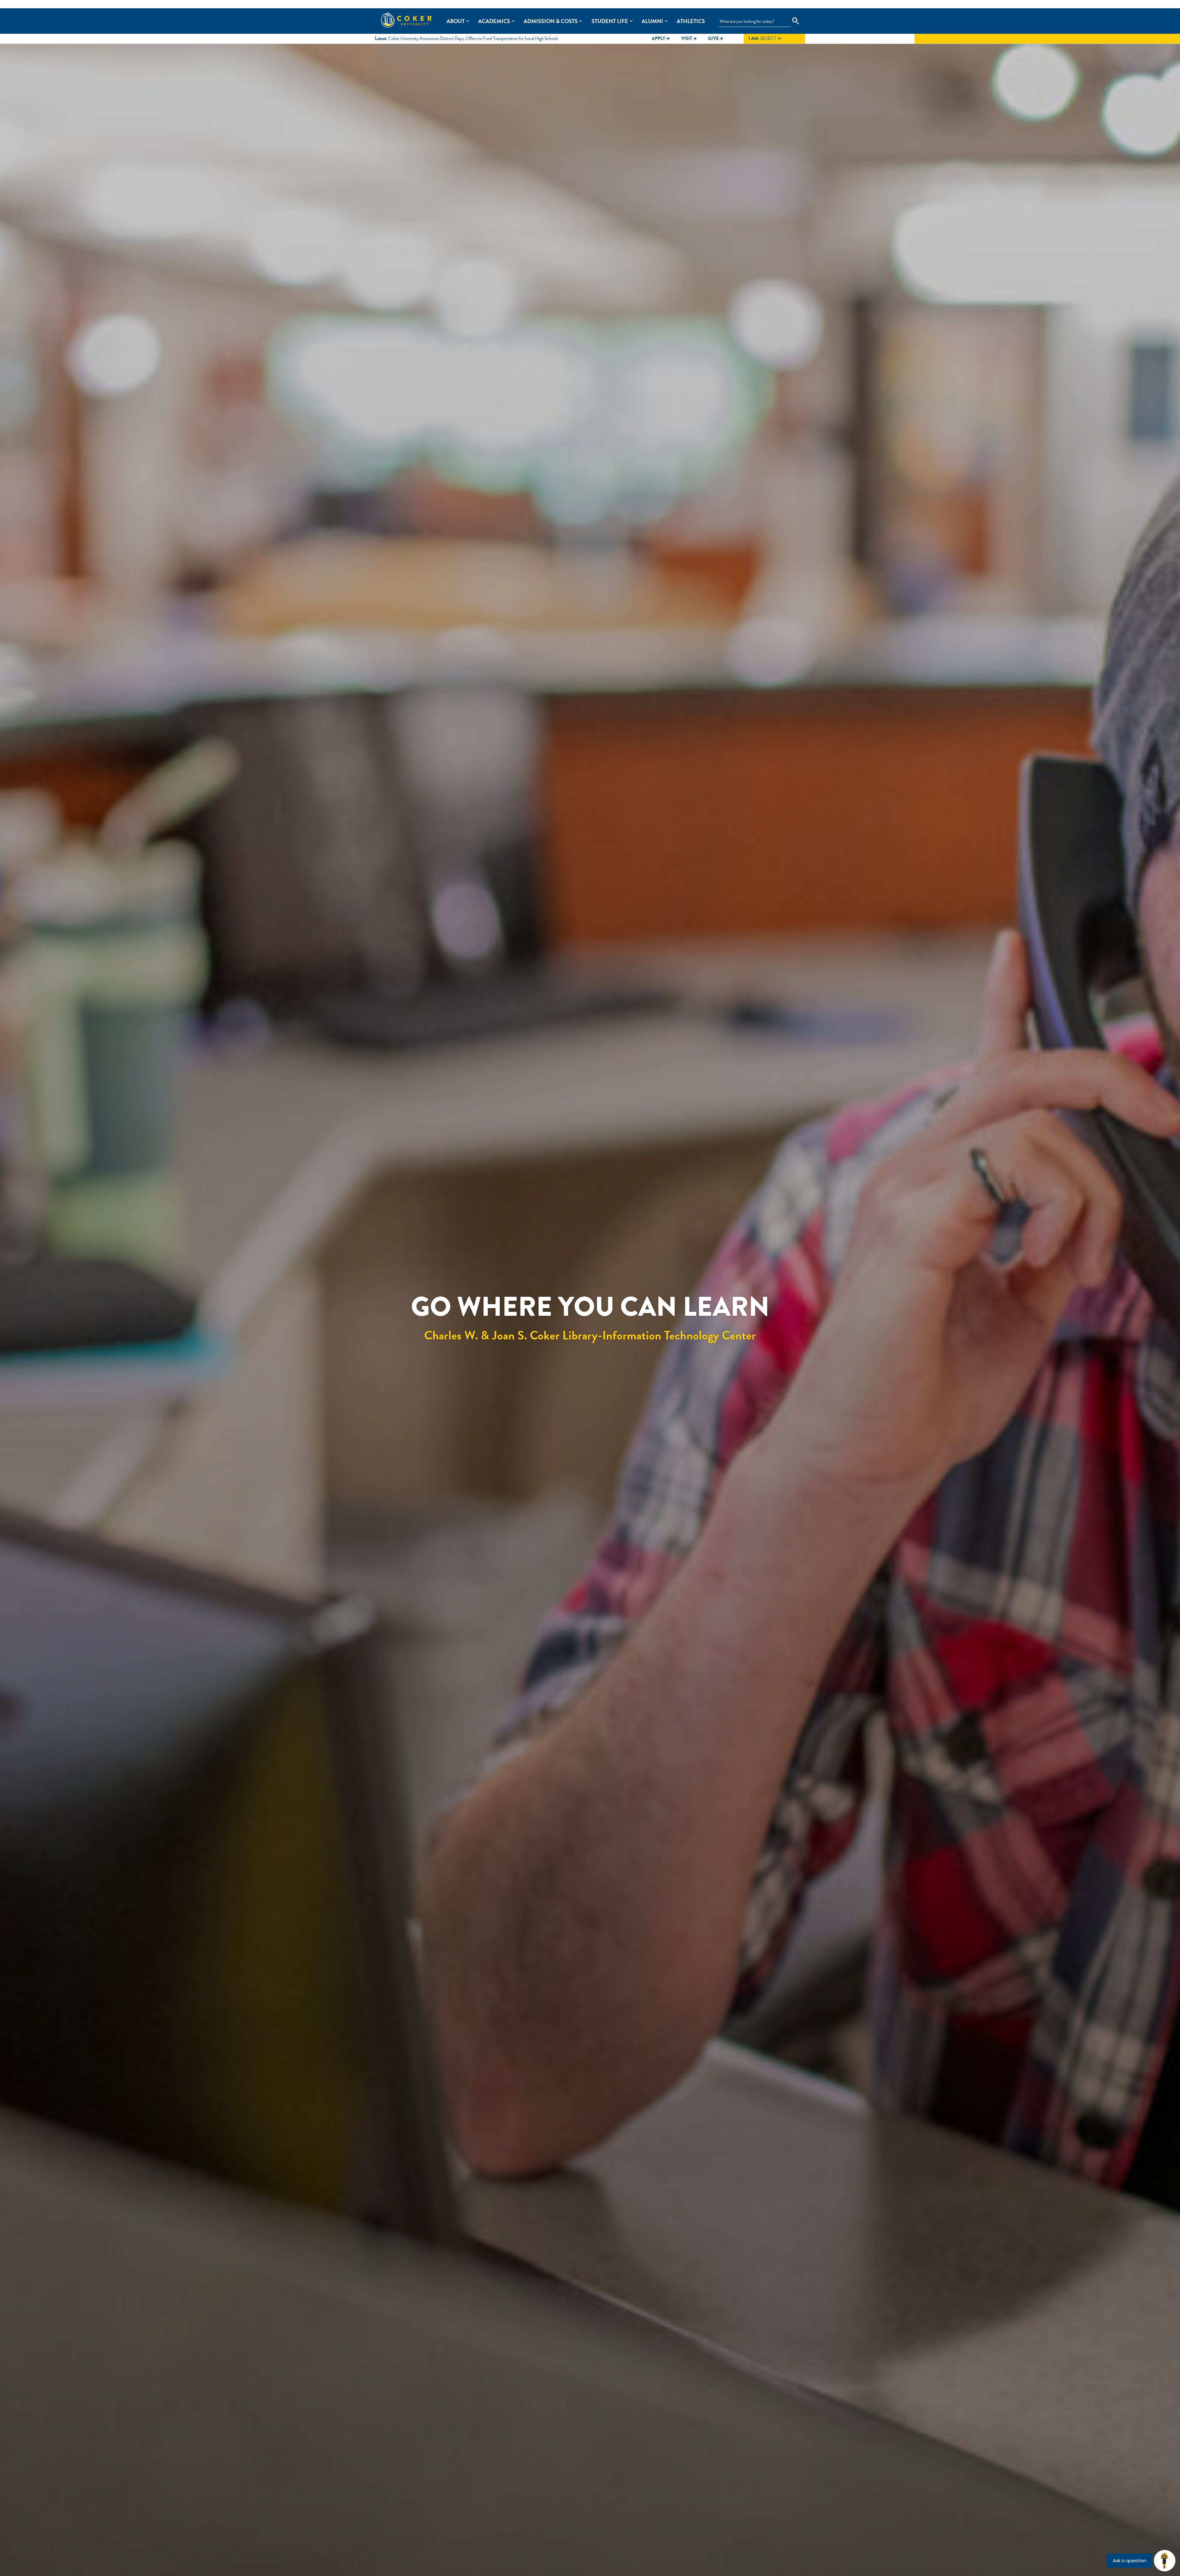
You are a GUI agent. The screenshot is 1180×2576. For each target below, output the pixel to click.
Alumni (652, 21)
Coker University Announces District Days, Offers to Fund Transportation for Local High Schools (473, 38)
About (456, 21)
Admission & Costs (551, 21)
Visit (689, 38)
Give (716, 38)
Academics (494, 21)
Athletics (691, 21)
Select (766, 39)
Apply (661, 38)
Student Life (610, 21)
